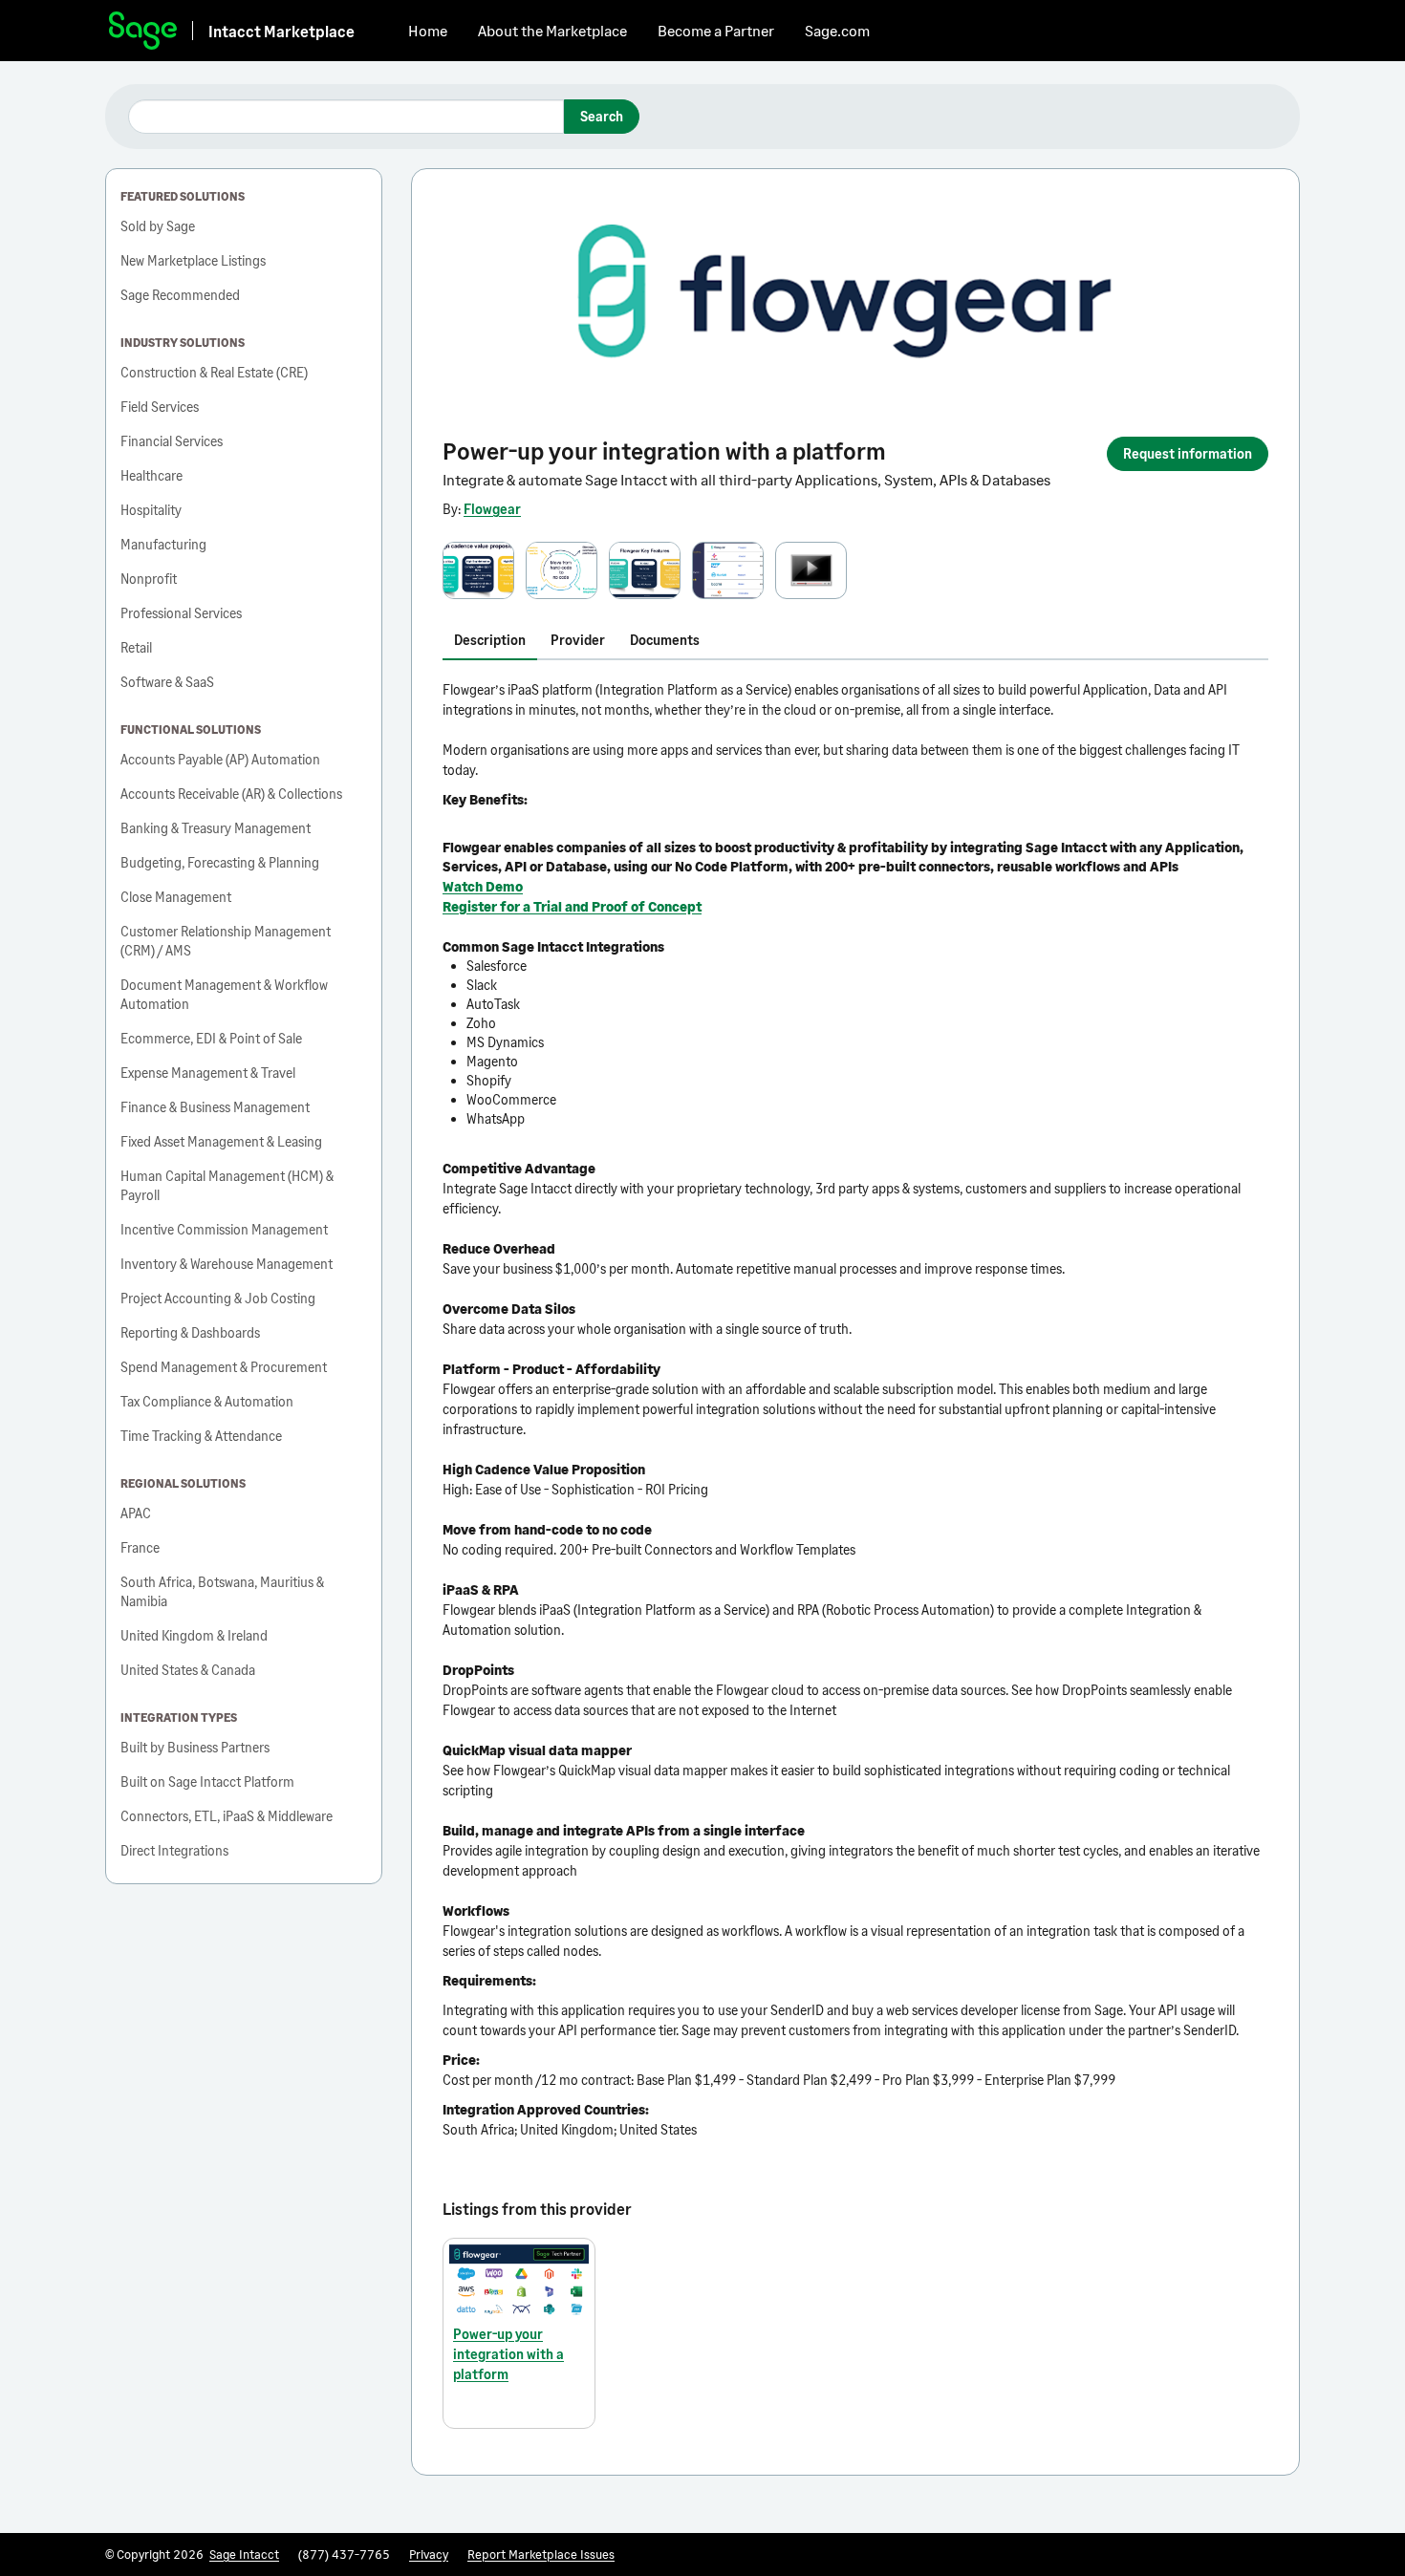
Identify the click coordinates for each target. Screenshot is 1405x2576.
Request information (1188, 453)
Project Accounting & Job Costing (218, 1298)
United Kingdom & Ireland (194, 1635)
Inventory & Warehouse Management (227, 1264)
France (140, 1547)
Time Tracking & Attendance (201, 1436)
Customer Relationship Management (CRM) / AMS (226, 941)
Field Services (160, 407)
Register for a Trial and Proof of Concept (572, 906)
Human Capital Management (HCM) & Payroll (227, 1185)
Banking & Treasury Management (216, 828)
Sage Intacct (244, 2554)
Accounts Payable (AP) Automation (220, 759)
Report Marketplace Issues (541, 2554)
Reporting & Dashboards (190, 1332)
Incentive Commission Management (224, 1229)
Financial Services (172, 441)
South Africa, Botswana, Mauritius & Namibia (222, 1591)
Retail (136, 647)
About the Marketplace (552, 30)
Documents (665, 640)
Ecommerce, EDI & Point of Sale (211, 1038)
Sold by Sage (158, 226)
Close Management (176, 897)
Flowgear (492, 509)
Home (428, 30)
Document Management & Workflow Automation (224, 994)
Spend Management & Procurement (224, 1367)
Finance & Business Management (215, 1107)
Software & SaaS (167, 682)
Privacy (429, 2554)
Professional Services (181, 613)
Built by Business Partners (195, 1747)
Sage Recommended (180, 295)
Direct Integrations (174, 1850)
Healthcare (151, 475)
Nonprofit (149, 579)
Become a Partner (716, 30)
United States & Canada (188, 1670)
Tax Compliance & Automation (207, 1401)
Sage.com (837, 30)
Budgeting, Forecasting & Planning (220, 862)
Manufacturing (163, 544)
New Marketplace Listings (193, 260)
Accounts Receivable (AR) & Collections (231, 794)
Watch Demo (483, 886)
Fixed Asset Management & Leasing (221, 1141)
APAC (136, 1513)
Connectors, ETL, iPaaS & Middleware (227, 1816)
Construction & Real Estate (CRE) (214, 372)
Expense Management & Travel (208, 1073)
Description (490, 640)
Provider (578, 640)
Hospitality (151, 510)
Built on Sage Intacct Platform (207, 1782)
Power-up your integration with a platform (508, 2354)
